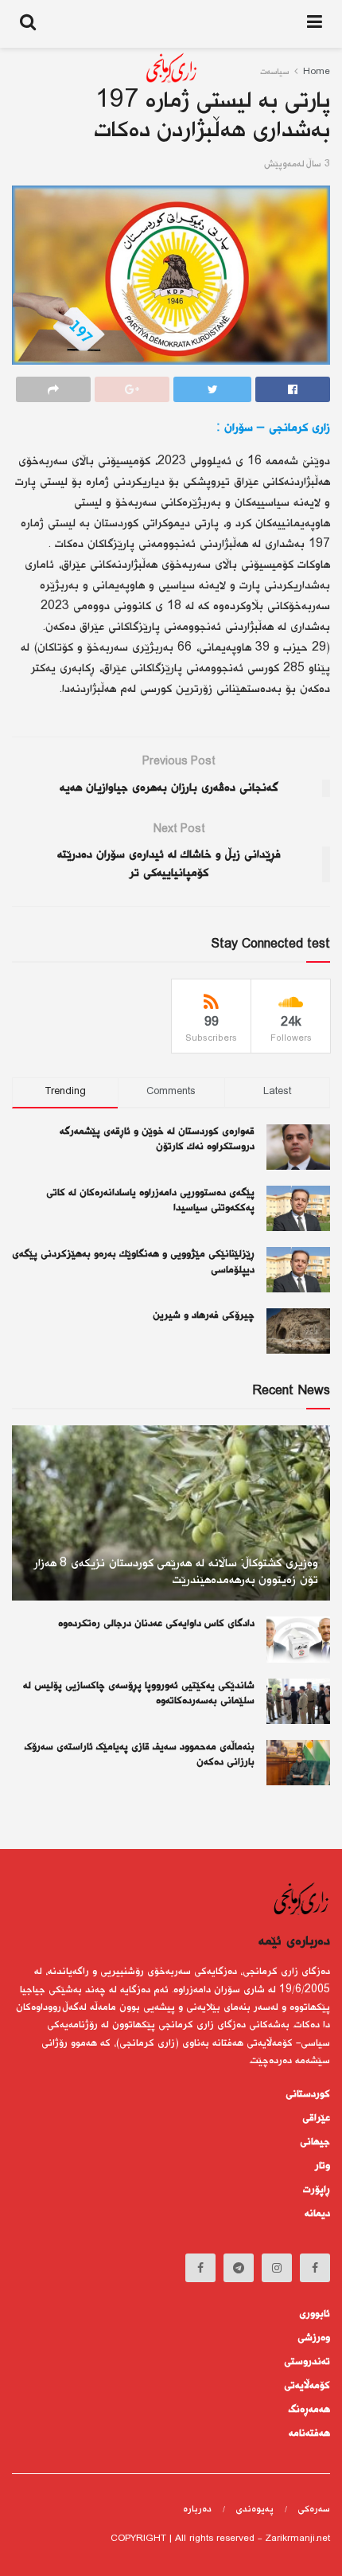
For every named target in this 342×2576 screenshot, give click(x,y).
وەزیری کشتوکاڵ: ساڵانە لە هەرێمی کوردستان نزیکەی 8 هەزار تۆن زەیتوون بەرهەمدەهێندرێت (176, 1572)
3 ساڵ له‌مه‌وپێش (297, 164)
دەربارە (197, 2510)
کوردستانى (308, 2094)
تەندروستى (307, 2362)
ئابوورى (315, 2314)
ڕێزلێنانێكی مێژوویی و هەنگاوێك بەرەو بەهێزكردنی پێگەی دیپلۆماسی (133, 1262)
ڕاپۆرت (317, 2190)
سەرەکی (314, 2510)
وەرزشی (314, 2338)
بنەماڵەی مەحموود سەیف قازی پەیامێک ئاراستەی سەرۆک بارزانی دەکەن (140, 1755)
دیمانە (317, 2214)
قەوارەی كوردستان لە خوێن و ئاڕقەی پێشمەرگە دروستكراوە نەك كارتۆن (157, 1139)
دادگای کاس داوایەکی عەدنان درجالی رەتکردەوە (156, 1624)
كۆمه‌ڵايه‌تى (307, 2386)
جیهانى (315, 2142)
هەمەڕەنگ (309, 2410)
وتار (323, 2166)
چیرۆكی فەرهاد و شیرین (204, 1315)
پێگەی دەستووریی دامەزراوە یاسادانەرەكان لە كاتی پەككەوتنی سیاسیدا (150, 1201)
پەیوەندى (255, 2510)
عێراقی (316, 2118)
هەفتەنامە (309, 2433)
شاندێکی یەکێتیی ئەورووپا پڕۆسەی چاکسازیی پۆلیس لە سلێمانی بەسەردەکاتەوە (139, 1694)
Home (317, 72)
